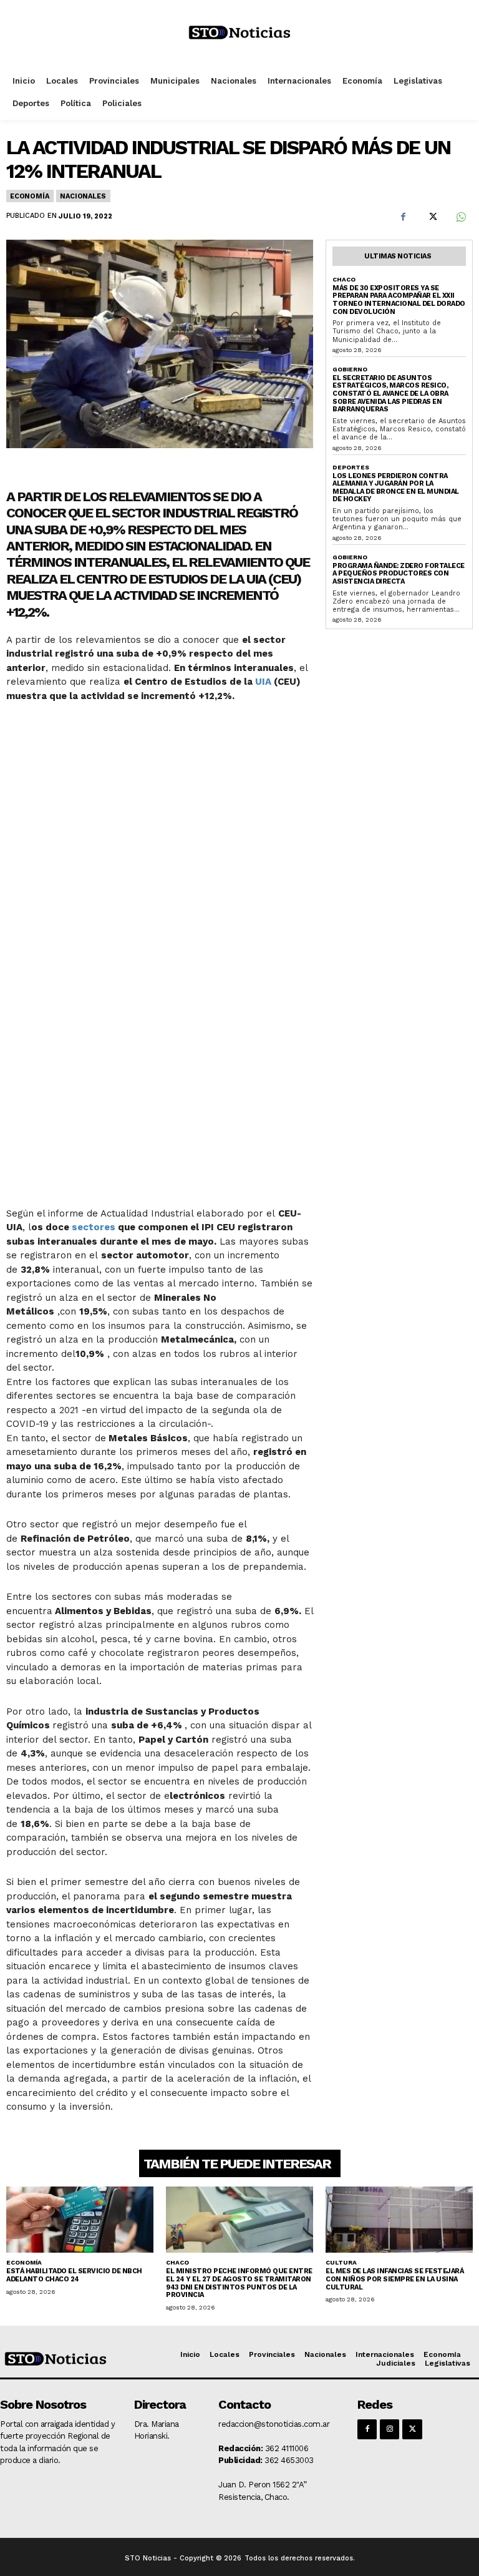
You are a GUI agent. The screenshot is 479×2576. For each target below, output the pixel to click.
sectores (94, 1227)
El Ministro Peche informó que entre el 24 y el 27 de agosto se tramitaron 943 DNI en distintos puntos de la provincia (239, 2283)
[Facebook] (403, 217)
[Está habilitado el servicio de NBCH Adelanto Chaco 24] (80, 2220)
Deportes (351, 467)
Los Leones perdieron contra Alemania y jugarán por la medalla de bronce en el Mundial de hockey (396, 488)
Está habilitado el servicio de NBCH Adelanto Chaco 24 (74, 2275)
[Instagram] (389, 2429)
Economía (29, 196)
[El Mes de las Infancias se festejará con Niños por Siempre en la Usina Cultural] (399, 2220)
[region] (160, 953)
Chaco (344, 279)
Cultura (341, 2262)
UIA (263, 682)
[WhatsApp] (460, 217)
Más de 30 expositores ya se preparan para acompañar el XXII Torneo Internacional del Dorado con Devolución (399, 300)
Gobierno (350, 369)
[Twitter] (432, 217)
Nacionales (83, 196)
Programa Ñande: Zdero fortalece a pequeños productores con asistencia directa (399, 574)
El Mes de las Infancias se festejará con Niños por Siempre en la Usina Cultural (394, 2279)
